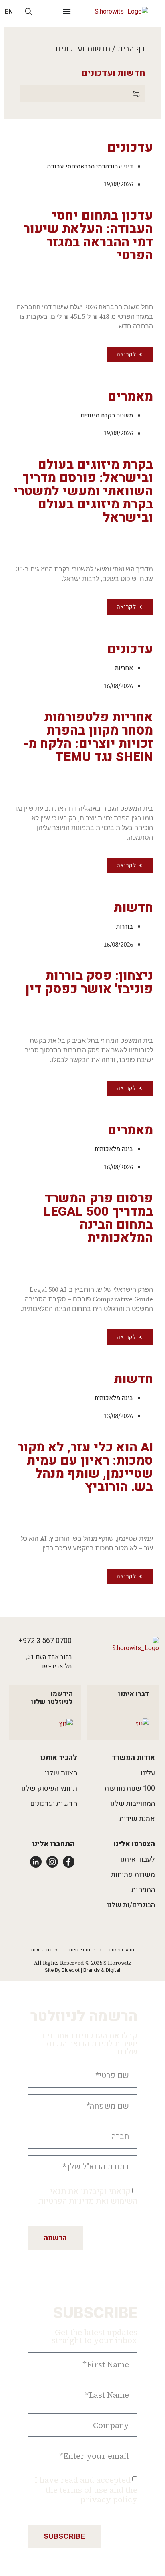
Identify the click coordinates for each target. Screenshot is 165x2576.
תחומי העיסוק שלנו (49, 1788)
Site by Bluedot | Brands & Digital (82, 1970)
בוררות (125, 927)
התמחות (143, 1890)
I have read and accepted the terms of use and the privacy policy (86, 2490)
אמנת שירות (137, 1819)
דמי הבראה (91, 166)
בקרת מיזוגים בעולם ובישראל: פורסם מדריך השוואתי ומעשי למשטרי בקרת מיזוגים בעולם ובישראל (83, 491)
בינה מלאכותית (114, 1149)
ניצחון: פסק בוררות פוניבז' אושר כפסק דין (89, 982)
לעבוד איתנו (138, 1859)
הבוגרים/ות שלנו (131, 1905)
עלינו (148, 1773)
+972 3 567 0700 (45, 1641)
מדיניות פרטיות (85, 1950)
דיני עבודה (119, 166)
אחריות (124, 668)
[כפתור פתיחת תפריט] (67, 11)
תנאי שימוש (122, 1950)
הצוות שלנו (61, 1773)
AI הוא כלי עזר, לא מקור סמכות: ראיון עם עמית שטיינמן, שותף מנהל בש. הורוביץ (85, 1467)
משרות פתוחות (133, 1875)
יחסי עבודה (62, 166)
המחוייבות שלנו (133, 1804)
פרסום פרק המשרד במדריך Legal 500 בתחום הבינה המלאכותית (98, 1218)
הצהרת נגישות (46, 1950)
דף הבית (131, 49)
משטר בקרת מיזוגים (107, 415)
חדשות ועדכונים (54, 1804)
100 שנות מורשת (130, 1788)
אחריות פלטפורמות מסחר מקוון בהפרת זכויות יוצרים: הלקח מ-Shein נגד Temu (88, 737)
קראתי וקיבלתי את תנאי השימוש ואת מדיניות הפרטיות (88, 2196)
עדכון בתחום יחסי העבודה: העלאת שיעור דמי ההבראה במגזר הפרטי (88, 235)
